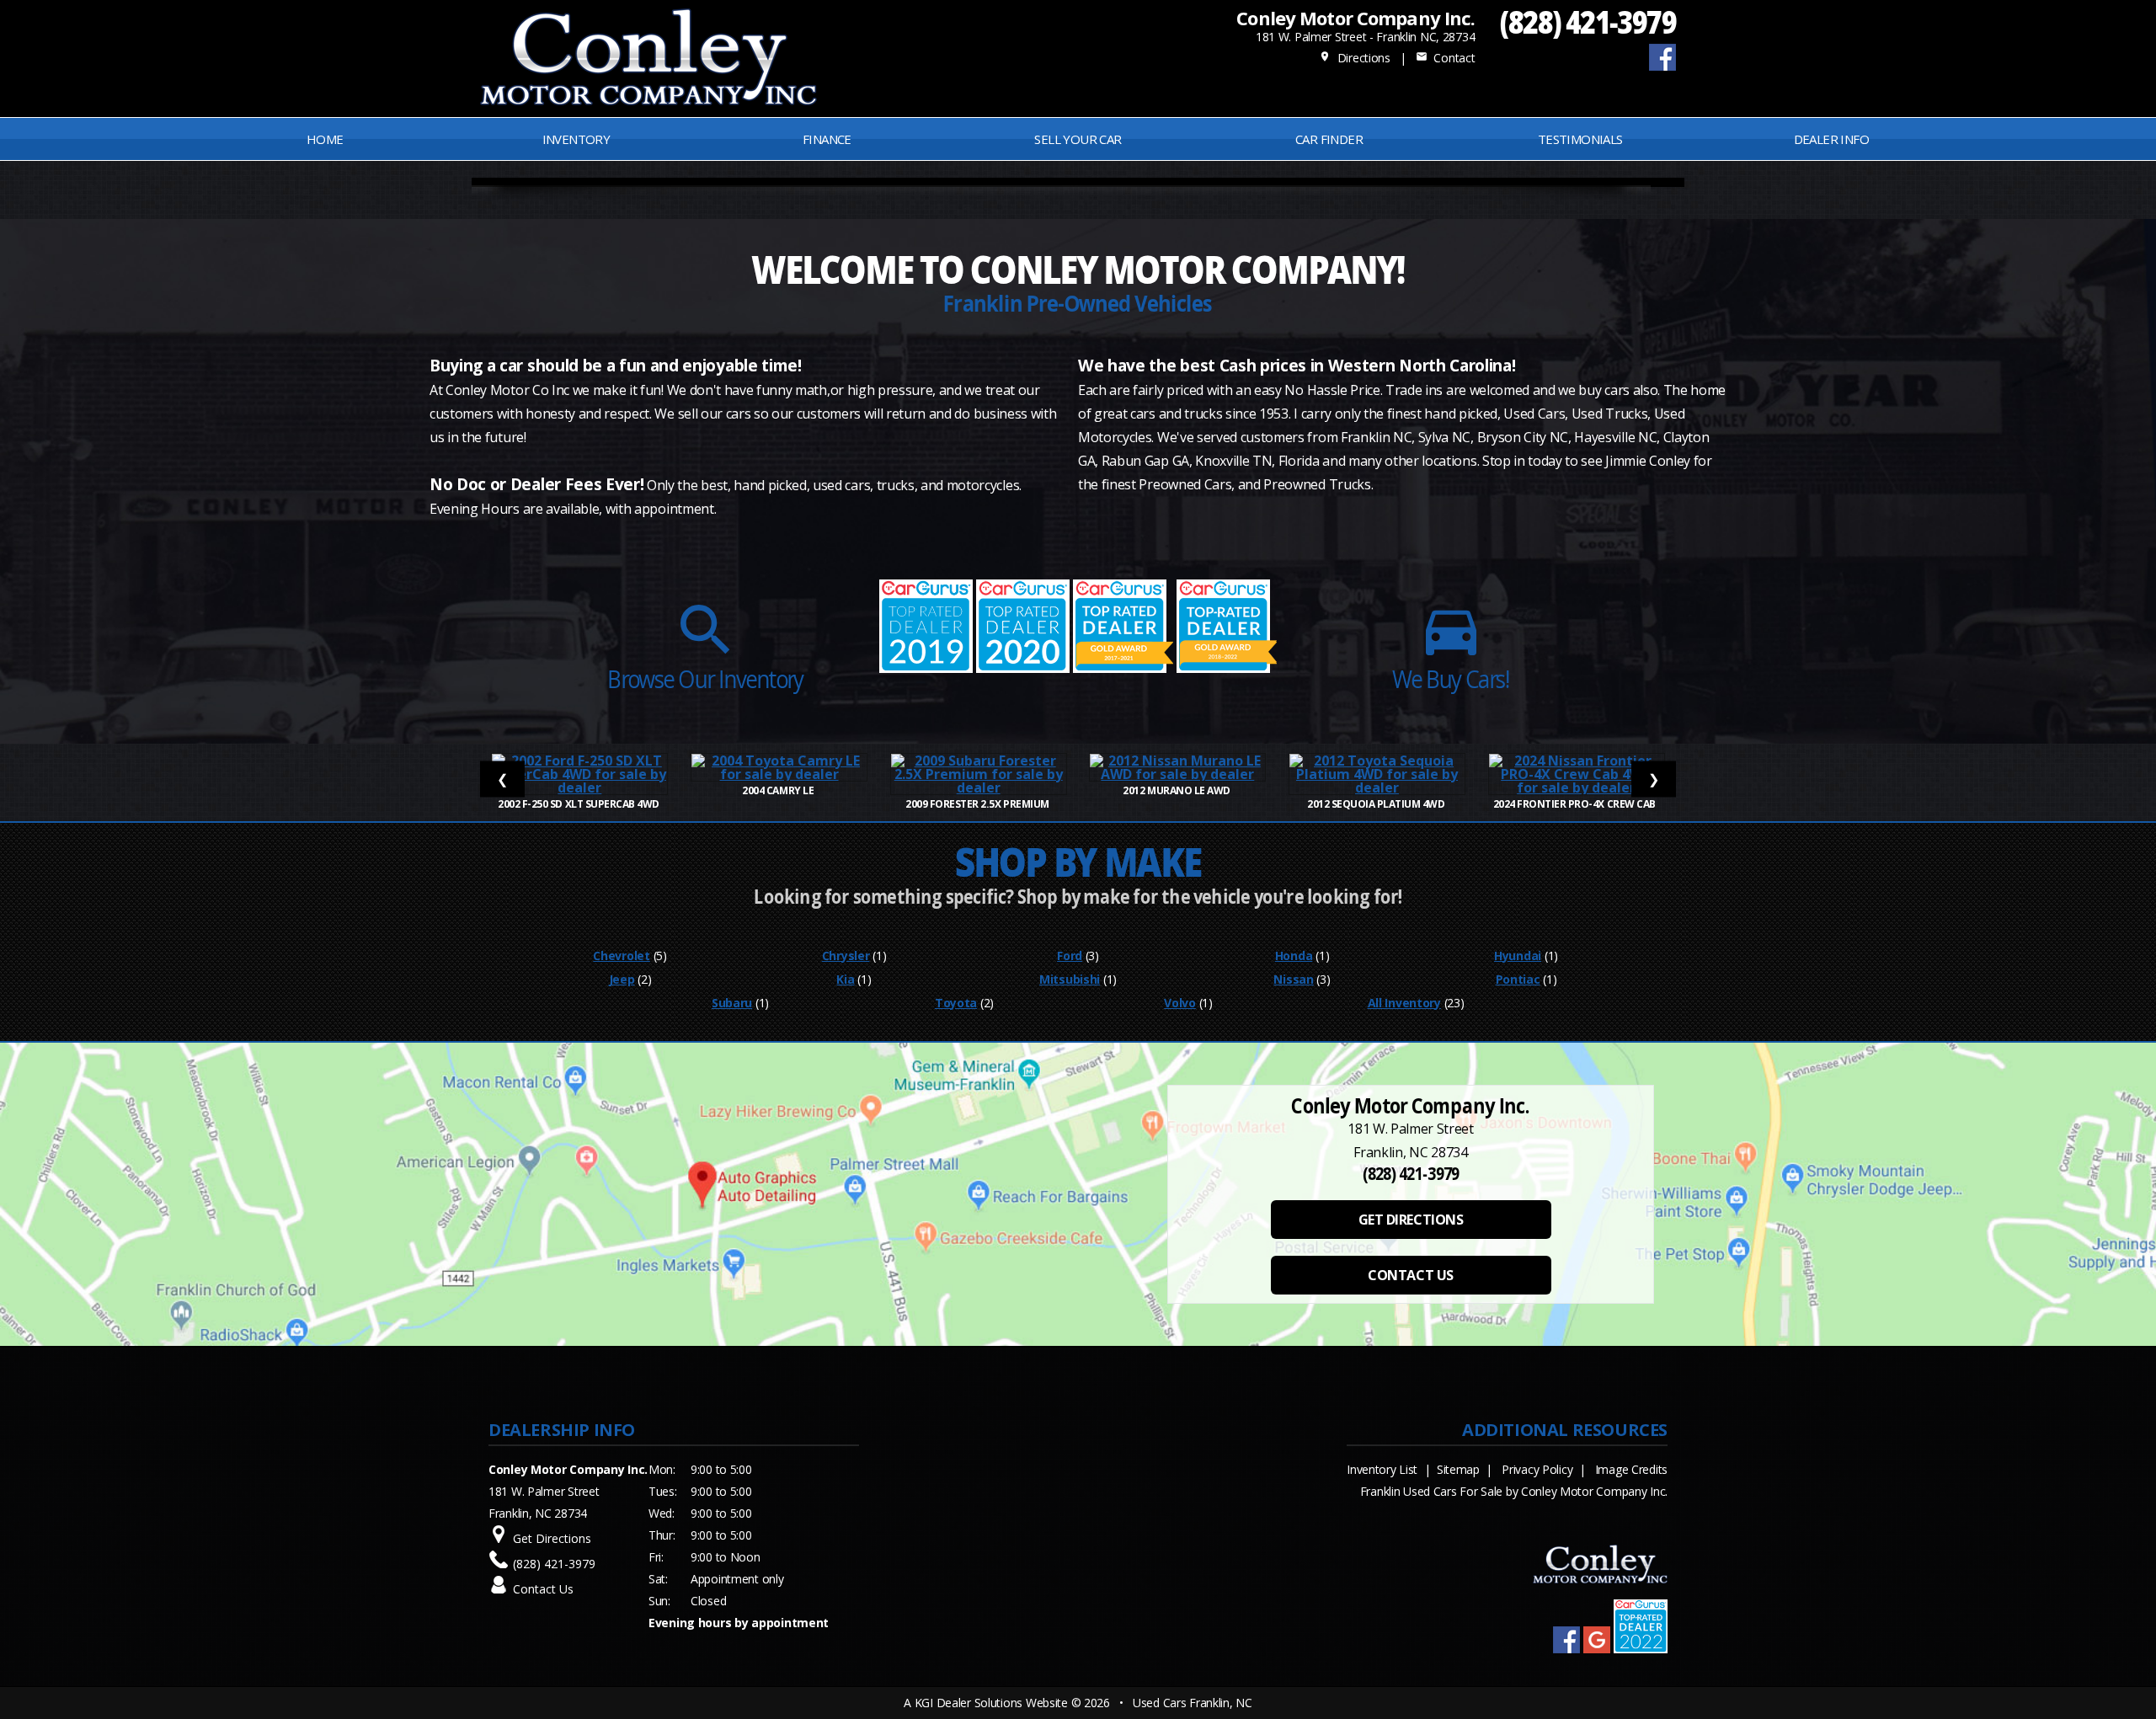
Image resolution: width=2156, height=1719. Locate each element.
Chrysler (846, 956)
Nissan (1293, 979)
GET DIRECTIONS (1411, 1220)
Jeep (622, 979)
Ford (1070, 956)
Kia (845, 979)
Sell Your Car (1078, 139)
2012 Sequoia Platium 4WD (1377, 804)
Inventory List (1382, 1469)
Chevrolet (621, 956)
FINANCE (827, 139)
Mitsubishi (1070, 979)
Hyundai (1518, 956)
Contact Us (543, 1589)
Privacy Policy (1537, 1469)
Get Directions (552, 1538)
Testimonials (1580, 139)
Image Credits (1631, 1469)
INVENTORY (576, 139)
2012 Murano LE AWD (1177, 790)
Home (325, 139)
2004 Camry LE (779, 790)
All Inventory (1404, 1003)
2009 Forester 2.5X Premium (978, 804)
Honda (1294, 956)
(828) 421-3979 (1588, 21)
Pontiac (1518, 979)
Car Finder (1329, 139)
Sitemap (1458, 1469)
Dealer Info (1831, 139)
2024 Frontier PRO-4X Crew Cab (1577, 804)
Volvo (1180, 1003)
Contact (1445, 58)
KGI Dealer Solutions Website (991, 1703)
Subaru (732, 1003)
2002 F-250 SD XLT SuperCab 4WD (579, 804)
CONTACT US (1410, 1275)
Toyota (956, 1003)
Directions (1355, 58)
